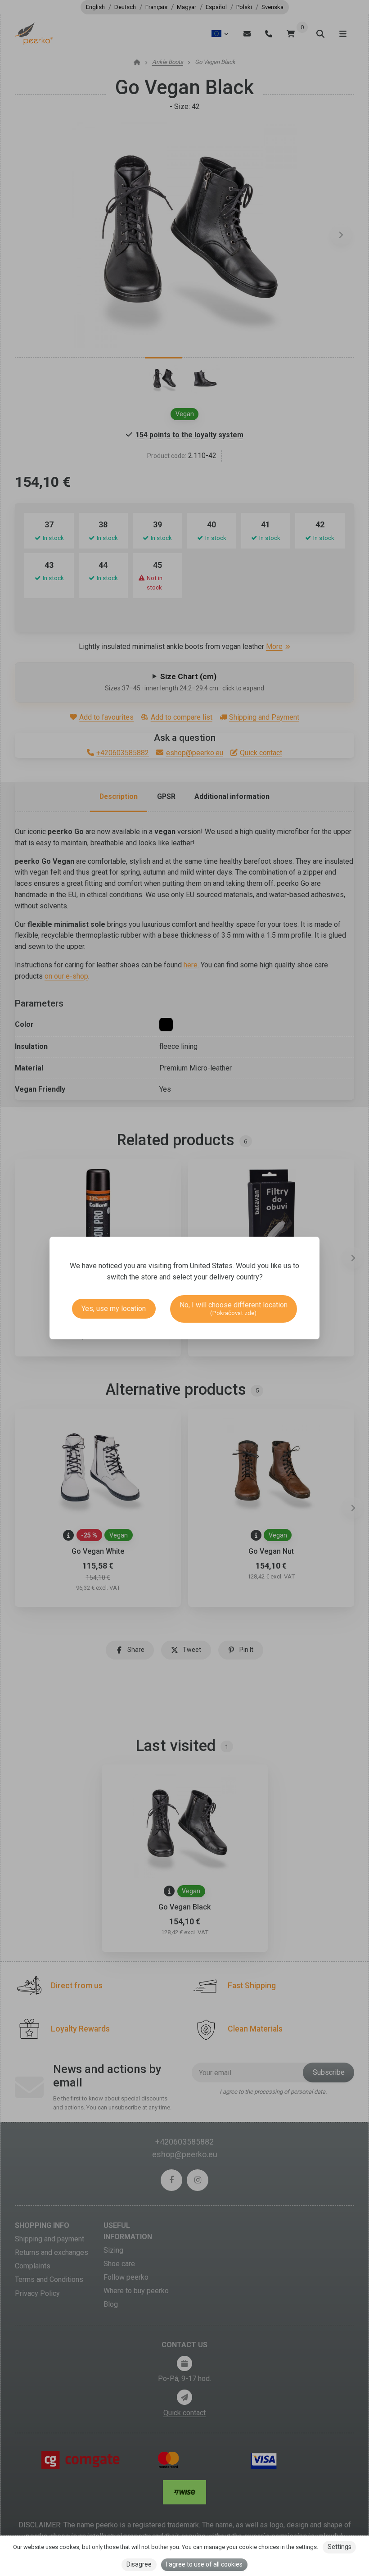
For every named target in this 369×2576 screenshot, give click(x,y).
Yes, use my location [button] (114, 1308)
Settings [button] (340, 2547)
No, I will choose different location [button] (234, 1308)
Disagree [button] (139, 2564)
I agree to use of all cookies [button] (204, 2564)
